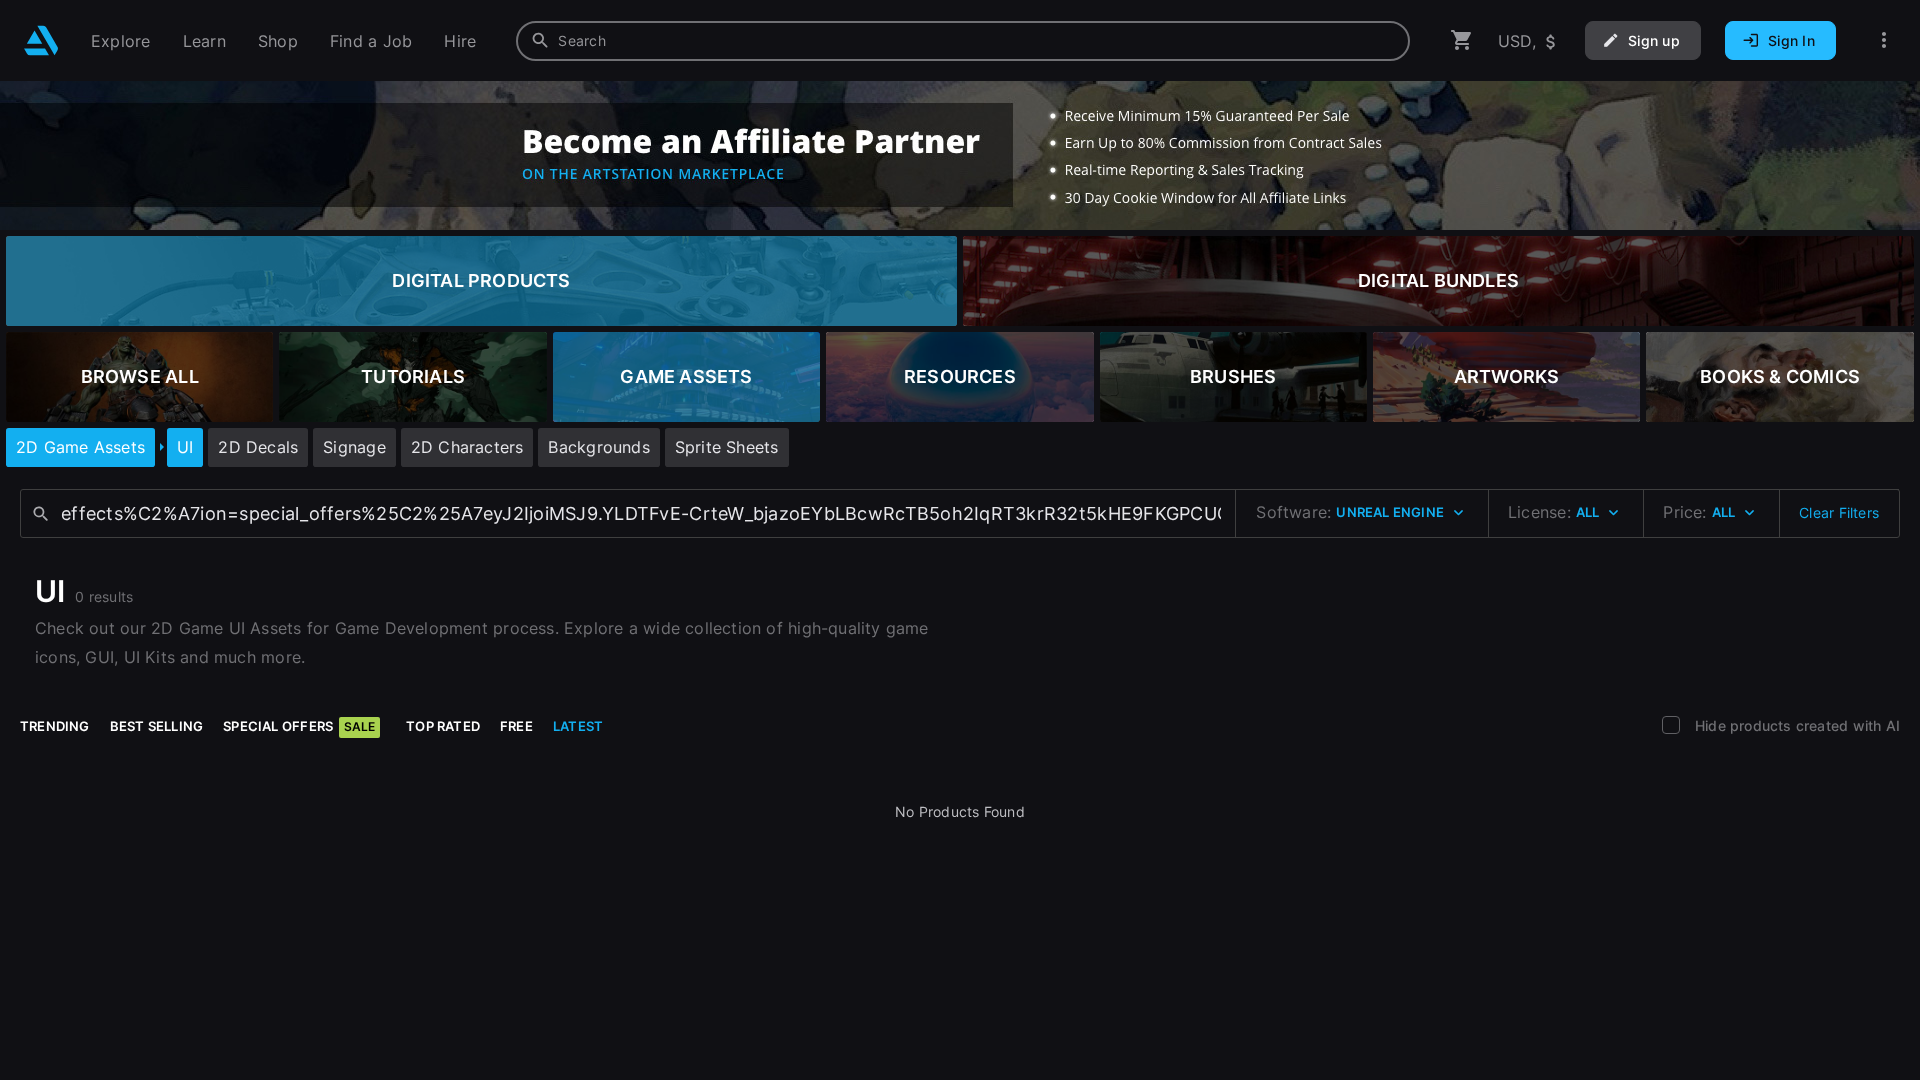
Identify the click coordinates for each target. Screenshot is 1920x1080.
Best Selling (157, 726)
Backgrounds (598, 447)
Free (516, 726)
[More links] (1884, 40)
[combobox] (963, 41)
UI (185, 447)
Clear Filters (1839, 512)
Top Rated (443, 726)
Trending (55, 726)
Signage (354, 447)
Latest (578, 726)
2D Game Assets (80, 447)
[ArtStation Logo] (41, 40)
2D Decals (258, 447)
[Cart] (1462, 40)
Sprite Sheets (727, 447)
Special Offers (299, 726)
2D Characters (467, 447)
